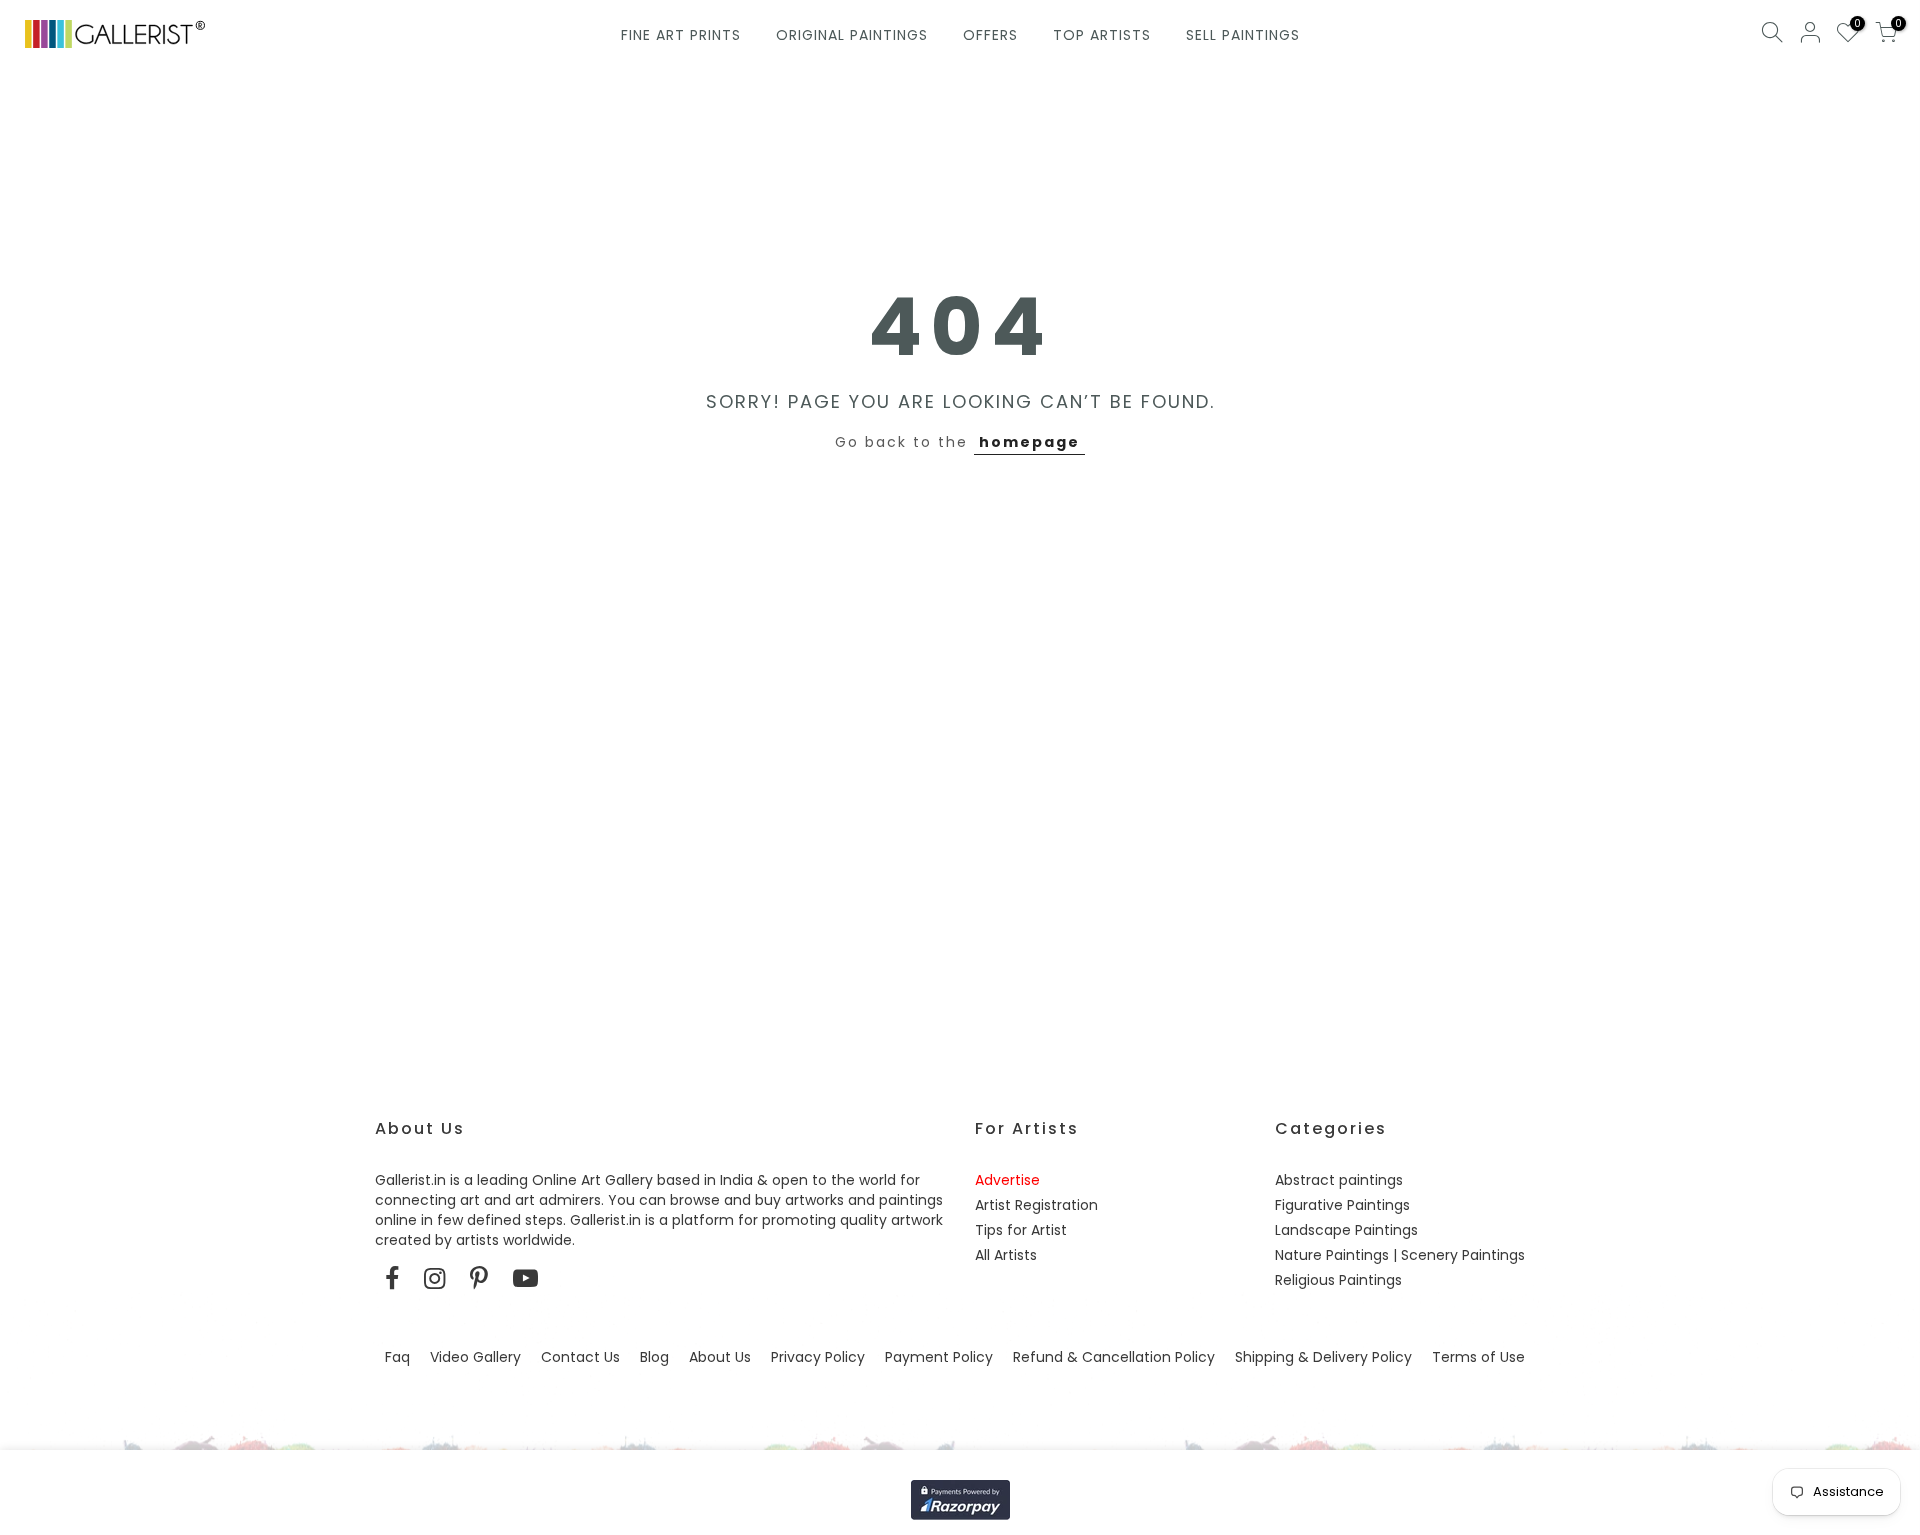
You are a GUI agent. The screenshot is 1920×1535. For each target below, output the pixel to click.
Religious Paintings (1338, 1280)
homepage (1029, 442)
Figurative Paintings (1342, 1205)
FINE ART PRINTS (681, 35)
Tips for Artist (1021, 1230)
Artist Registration (1036, 1205)
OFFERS (990, 35)
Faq (397, 1357)
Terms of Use (1478, 1357)
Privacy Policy (818, 1357)
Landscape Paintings (1346, 1230)
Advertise (1007, 1180)
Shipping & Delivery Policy (1323, 1357)
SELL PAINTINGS (1243, 35)
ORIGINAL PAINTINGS (852, 35)
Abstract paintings (1339, 1180)
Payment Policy (939, 1357)
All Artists (1006, 1255)
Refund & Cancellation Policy (1114, 1357)
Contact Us (580, 1357)
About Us (720, 1357)
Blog (654, 1357)
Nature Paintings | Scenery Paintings (1400, 1255)
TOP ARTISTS (1102, 35)
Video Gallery (475, 1357)
